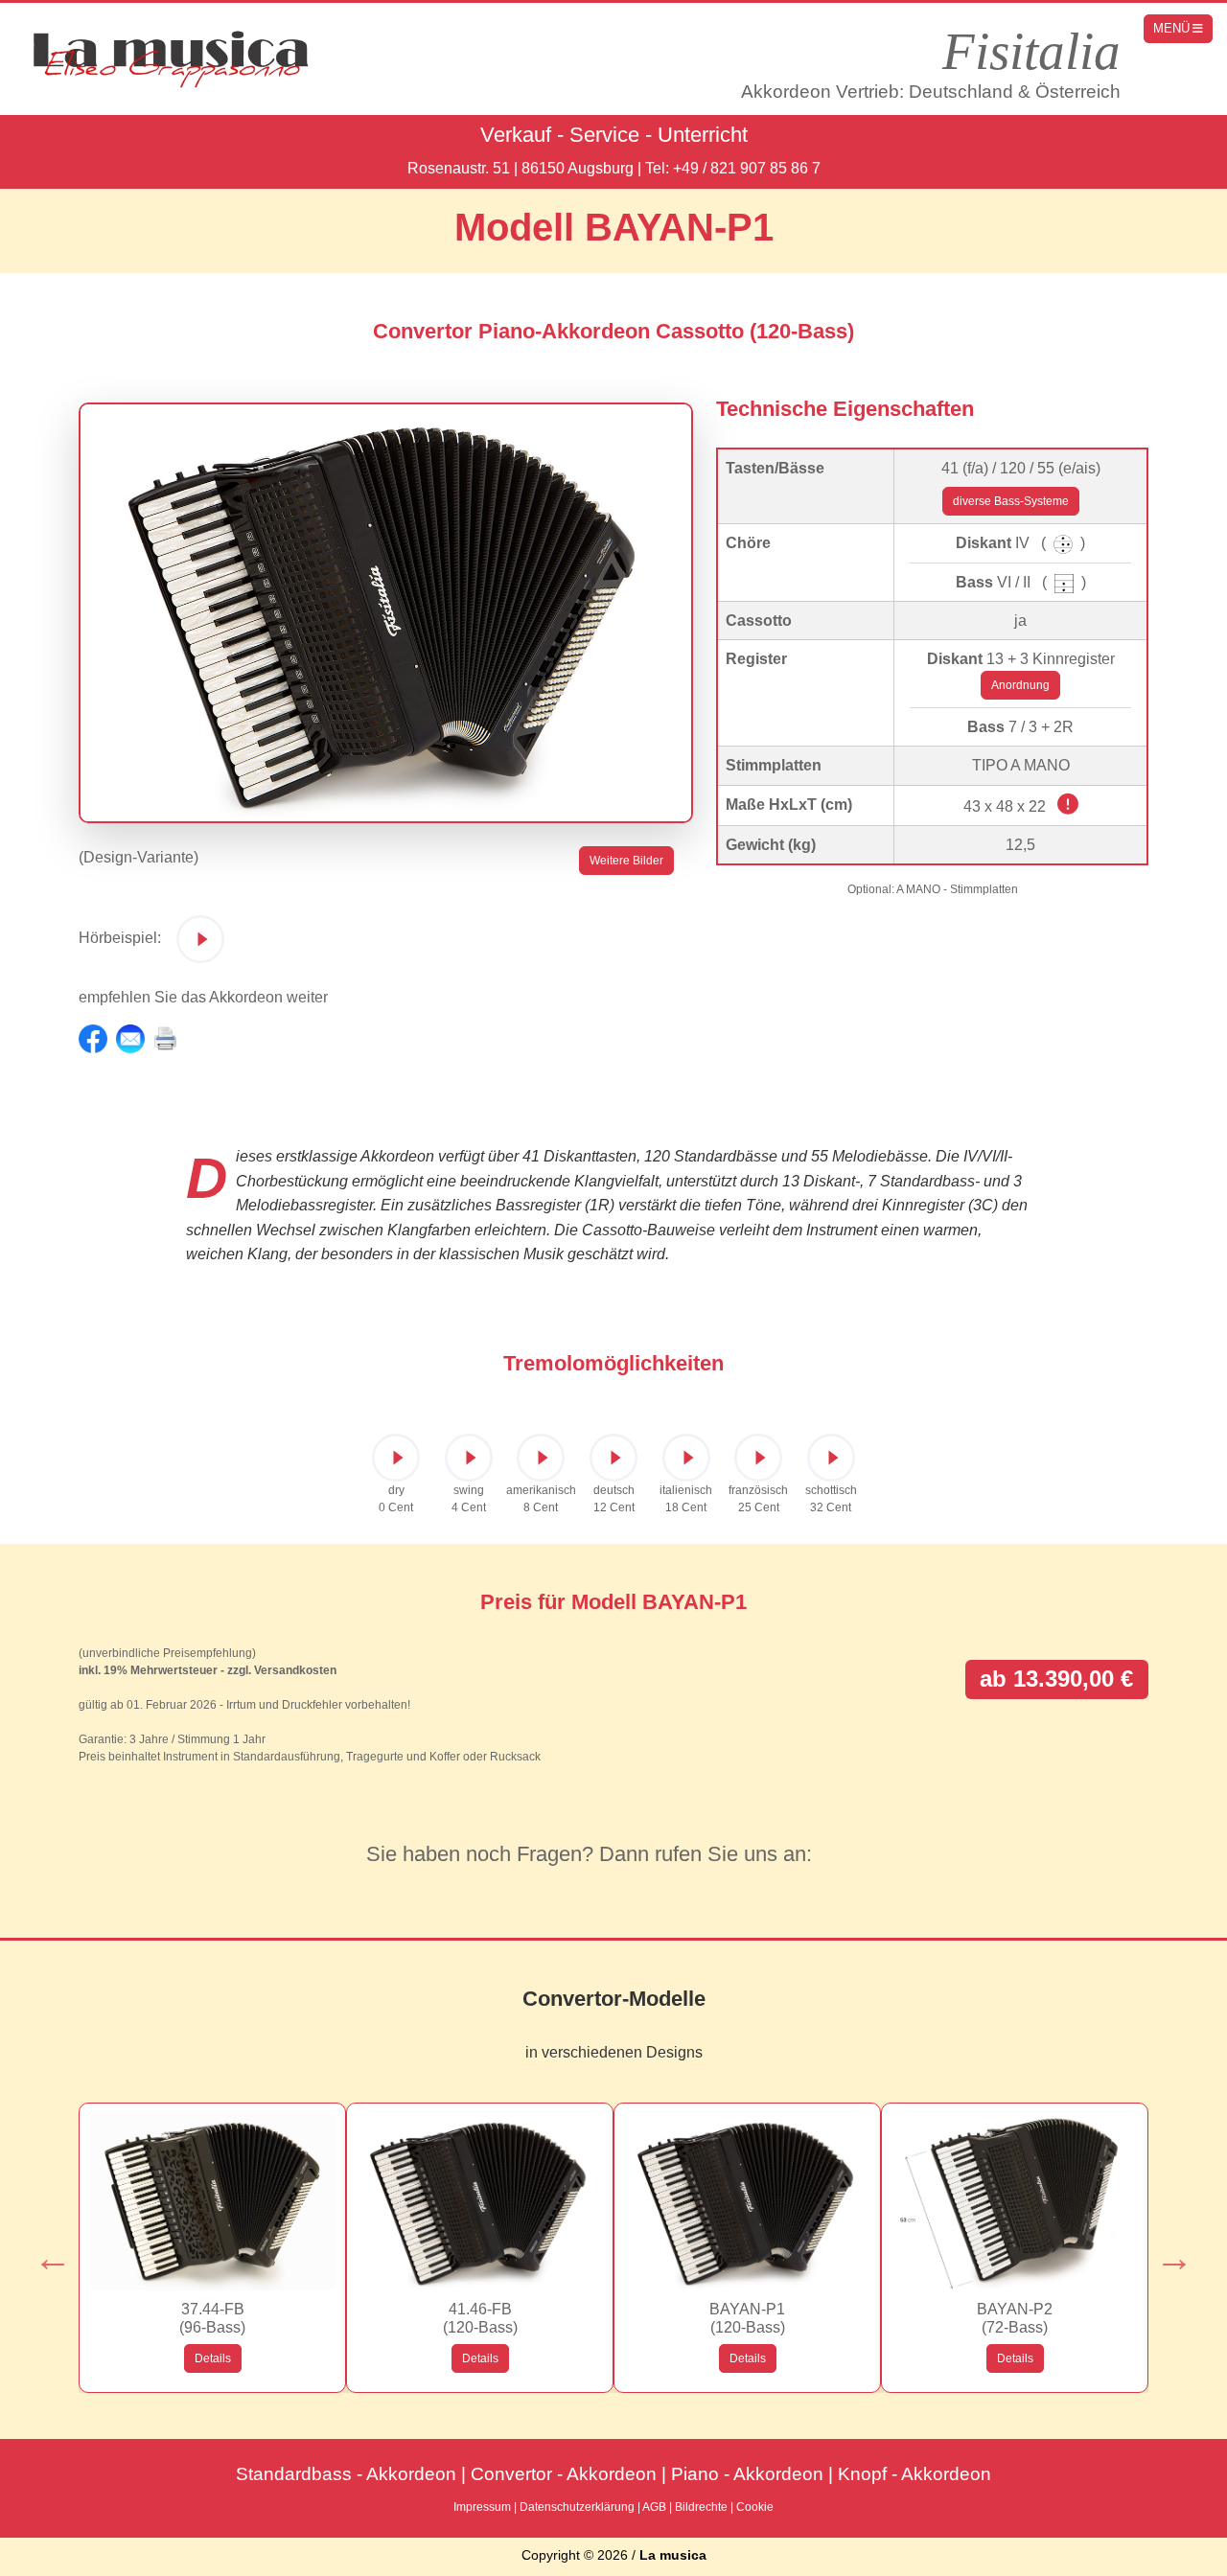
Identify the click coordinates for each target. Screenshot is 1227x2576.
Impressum (482, 2507)
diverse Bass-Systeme (1011, 501)
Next (1165, 2248)
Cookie (755, 2507)
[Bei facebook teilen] (93, 1037)
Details (213, 2358)
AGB (654, 2507)
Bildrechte (701, 2507)
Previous (43, 2248)
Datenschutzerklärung (577, 2507)
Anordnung (1020, 684)
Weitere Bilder (626, 860)
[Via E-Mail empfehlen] (130, 1037)
